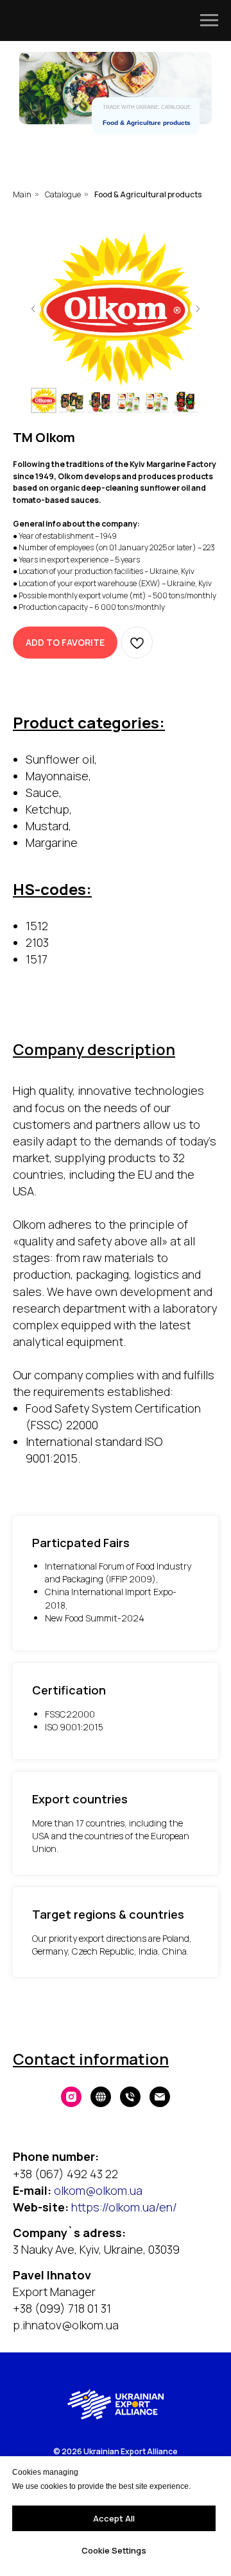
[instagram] (71, 2097)
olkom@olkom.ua (98, 2190)
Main (22, 194)
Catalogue (63, 194)
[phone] (130, 2097)
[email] (160, 2097)
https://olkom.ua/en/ (124, 2207)
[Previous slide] (33, 309)
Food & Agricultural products (148, 194)
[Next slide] (198, 309)
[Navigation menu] (209, 21)
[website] (101, 2097)
